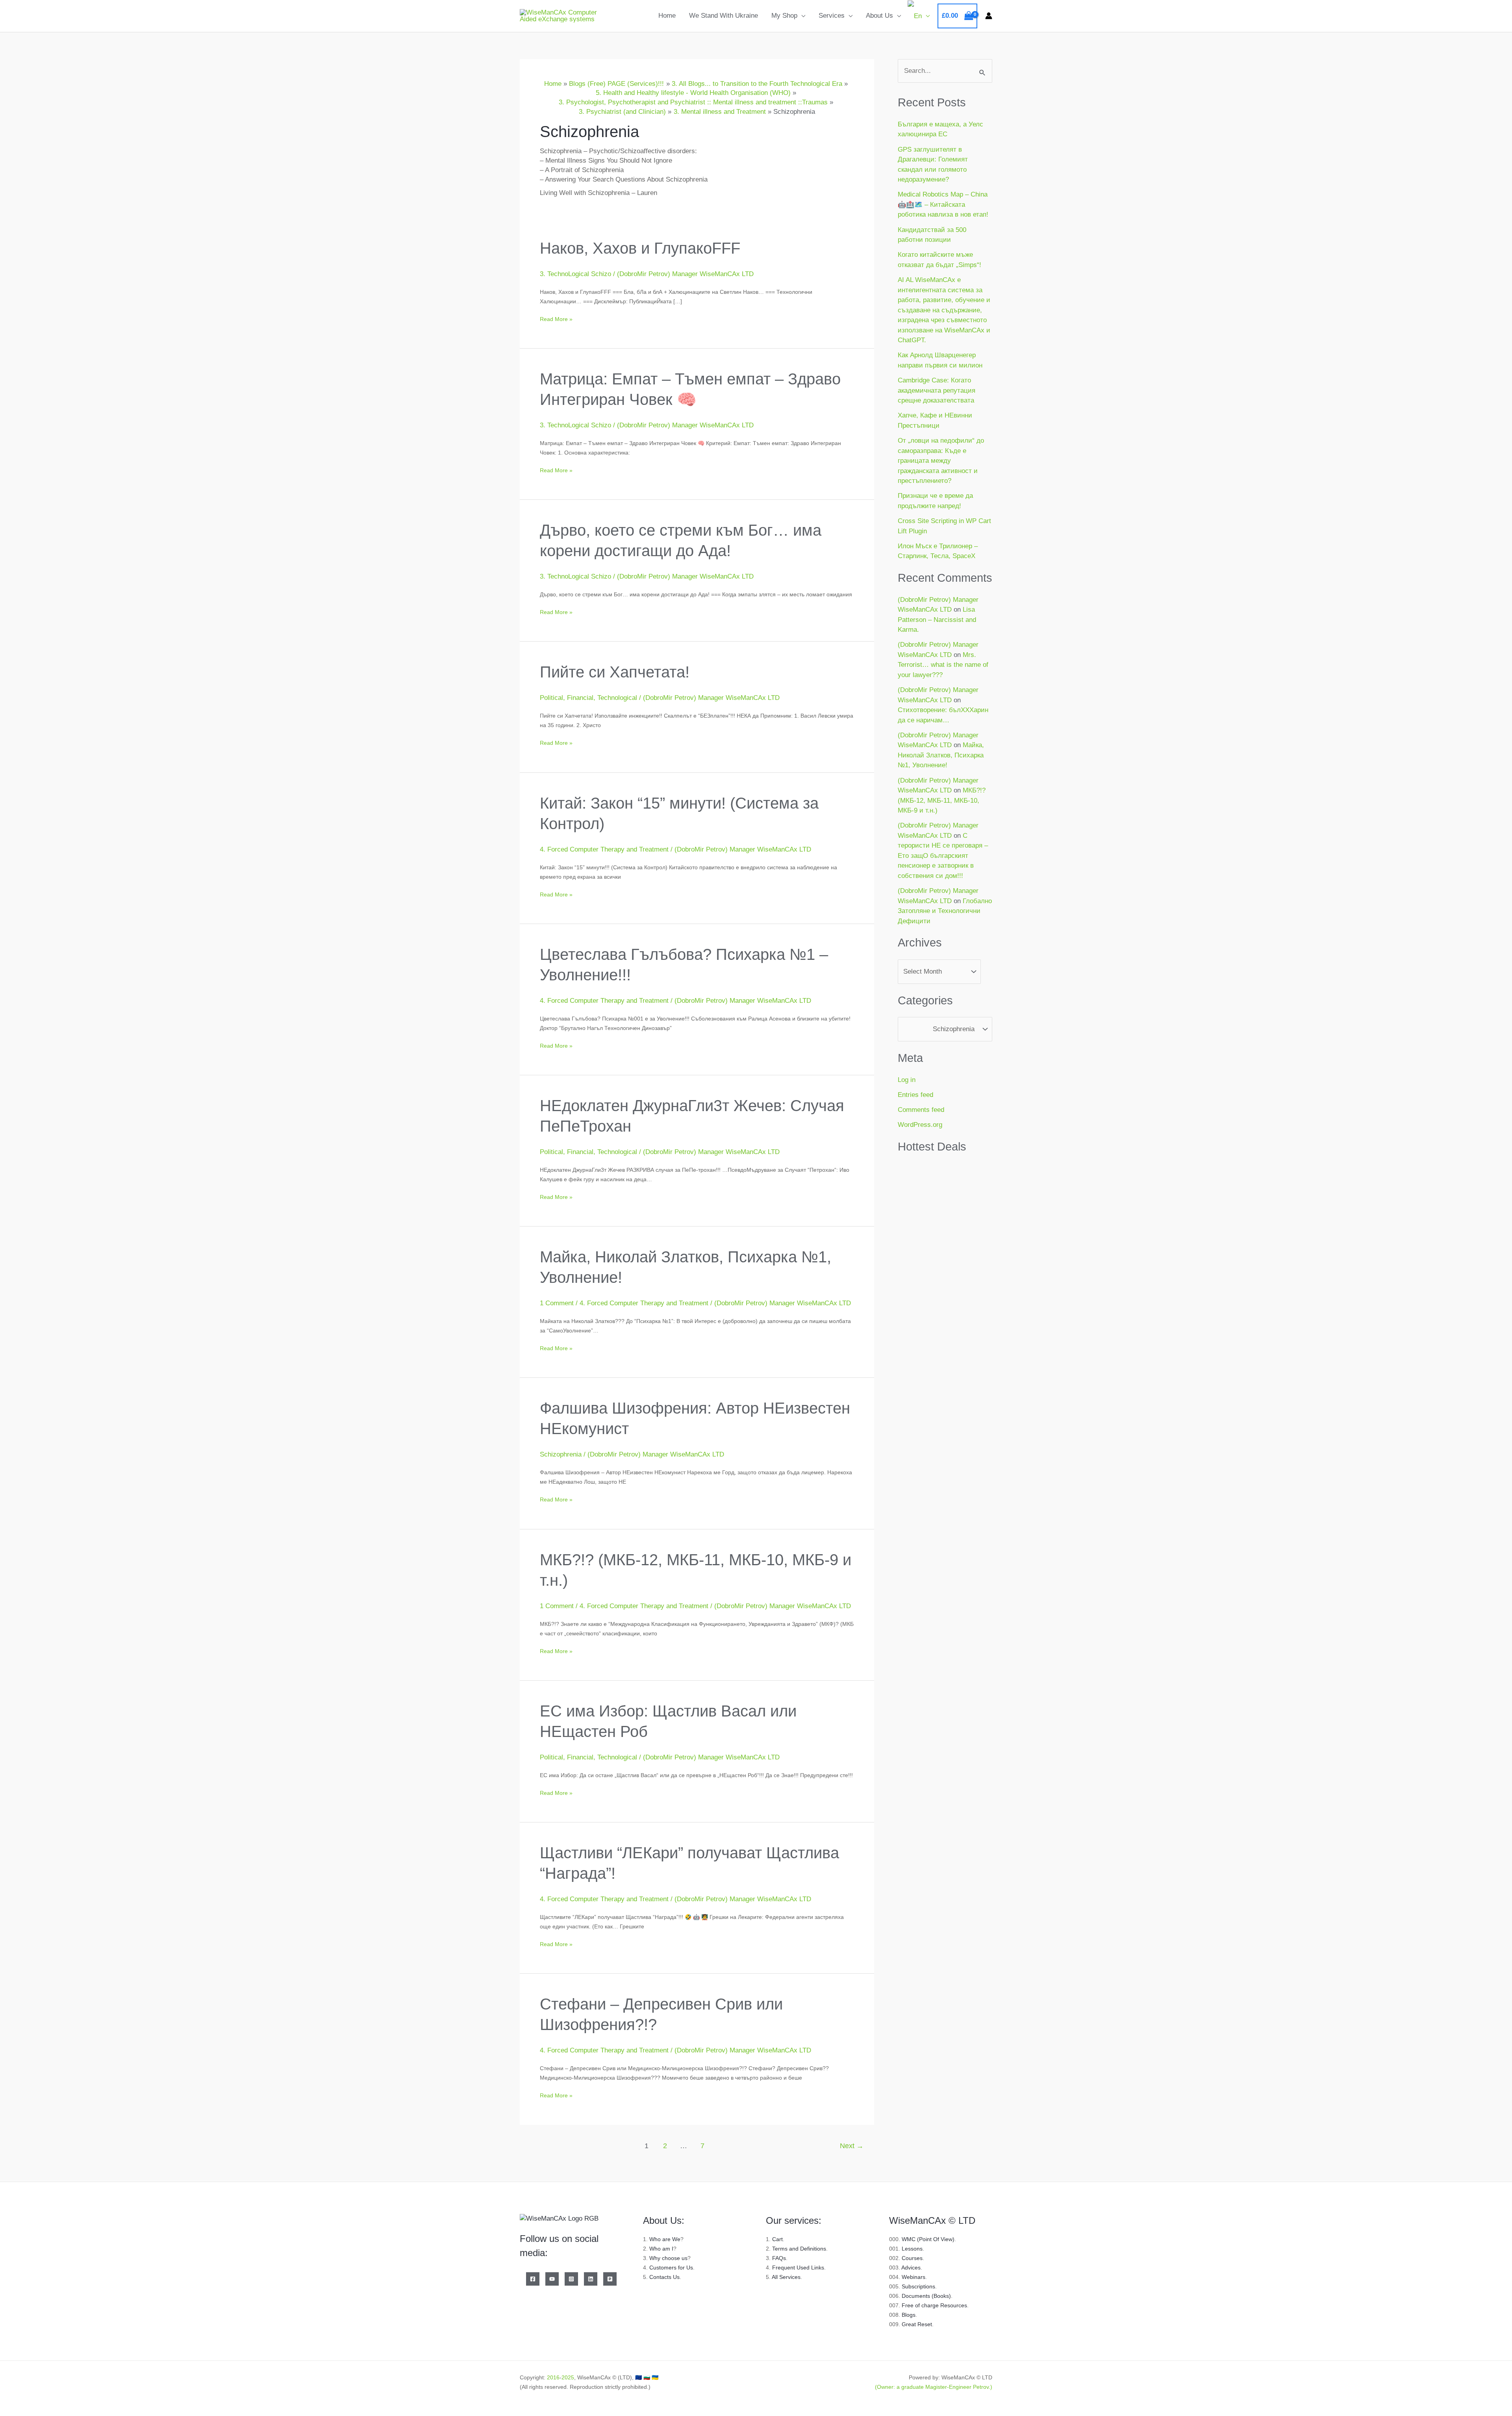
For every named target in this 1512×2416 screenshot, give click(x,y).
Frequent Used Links (798, 2268)
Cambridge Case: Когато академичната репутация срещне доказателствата (937, 390)
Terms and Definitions (799, 2249)
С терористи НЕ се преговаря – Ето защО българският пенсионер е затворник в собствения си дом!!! (943, 856)
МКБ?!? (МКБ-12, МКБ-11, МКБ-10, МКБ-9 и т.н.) (942, 800)
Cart (777, 2239)
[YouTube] (552, 2279)
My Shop (784, 16)
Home (667, 16)
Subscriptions (918, 2286)
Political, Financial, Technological (588, 698)
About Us (879, 16)
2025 (568, 2377)
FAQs (779, 2258)
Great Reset (917, 2324)
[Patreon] (610, 2279)
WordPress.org (920, 1125)
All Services (786, 2277)
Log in (907, 1080)
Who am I (661, 2249)
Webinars (913, 2277)
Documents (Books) (926, 2296)
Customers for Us (671, 2268)
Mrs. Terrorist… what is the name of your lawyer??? (943, 665)
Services (832, 16)
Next (852, 2146)
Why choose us (668, 2258)
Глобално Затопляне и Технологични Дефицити (945, 911)
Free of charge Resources (934, 2305)
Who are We (665, 2239)
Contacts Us (664, 2277)
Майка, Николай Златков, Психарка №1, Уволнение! (941, 755)
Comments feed (921, 1110)
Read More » (556, 318)
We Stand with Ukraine (724, 16)
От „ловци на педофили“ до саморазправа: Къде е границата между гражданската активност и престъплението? (941, 461)
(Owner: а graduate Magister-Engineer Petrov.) (934, 2387)
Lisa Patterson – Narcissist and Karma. (937, 620)
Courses (912, 2258)
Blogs (909, 2315)
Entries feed (915, 1095)
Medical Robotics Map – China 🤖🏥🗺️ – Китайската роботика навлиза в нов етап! (943, 204)
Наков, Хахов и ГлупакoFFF (640, 248)
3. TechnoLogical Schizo (575, 274)
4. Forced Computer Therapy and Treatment (604, 849)
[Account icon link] (989, 16)
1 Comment (557, 1303)
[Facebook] (533, 2279)
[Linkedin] (591, 2279)
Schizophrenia (561, 1454)
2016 (553, 2377)
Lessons (912, 2249)
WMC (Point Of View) (928, 2239)
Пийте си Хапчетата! (615, 672)
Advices (911, 2268)
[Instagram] (571, 2279)
